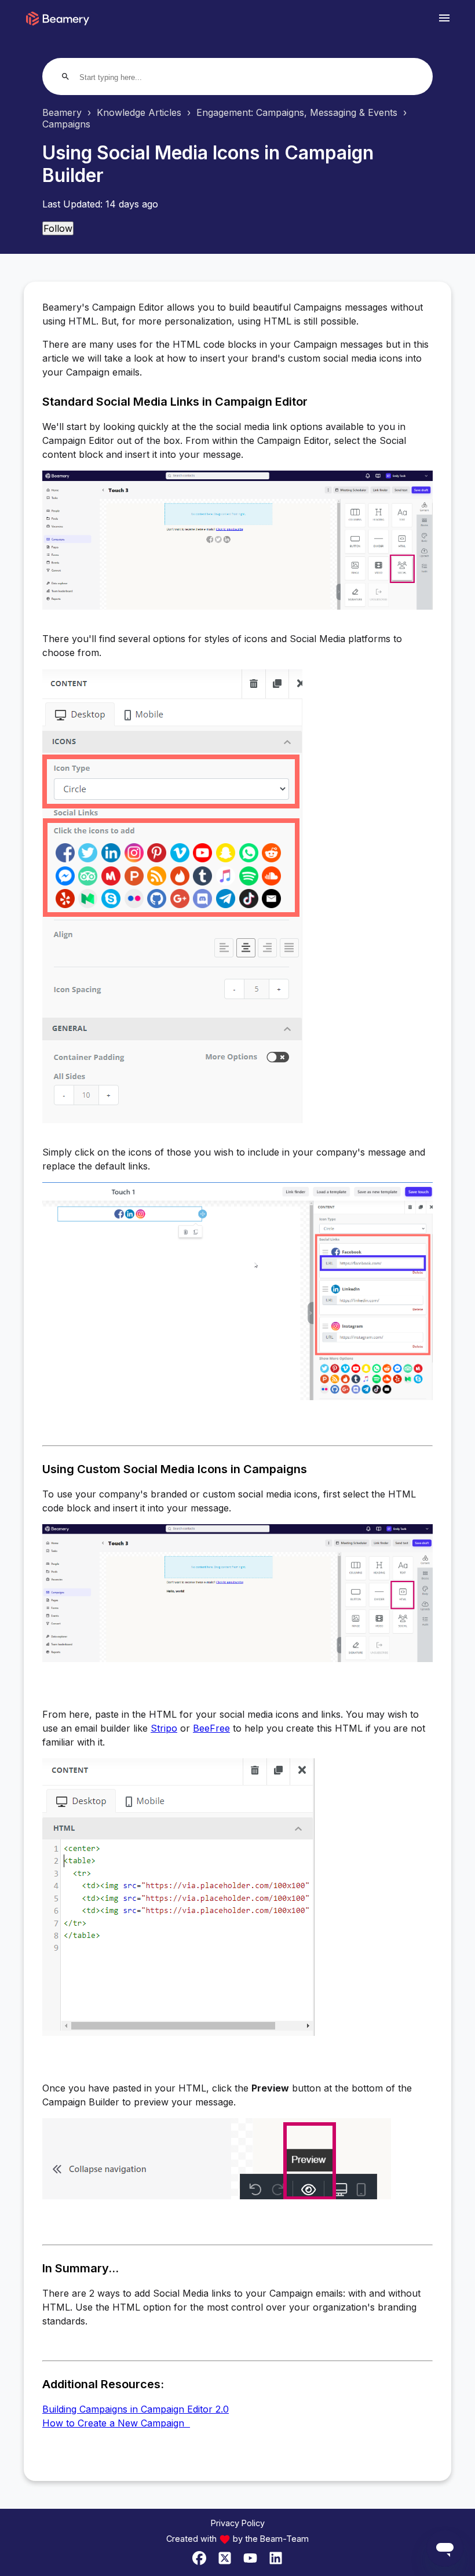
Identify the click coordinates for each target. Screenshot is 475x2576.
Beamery (62, 112)
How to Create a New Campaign (116, 2423)
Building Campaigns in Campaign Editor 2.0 (136, 2409)
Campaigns (66, 124)
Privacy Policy (238, 2523)
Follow (58, 228)
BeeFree (211, 1728)
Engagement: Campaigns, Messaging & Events (297, 112)
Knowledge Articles (139, 112)
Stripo (164, 1728)
